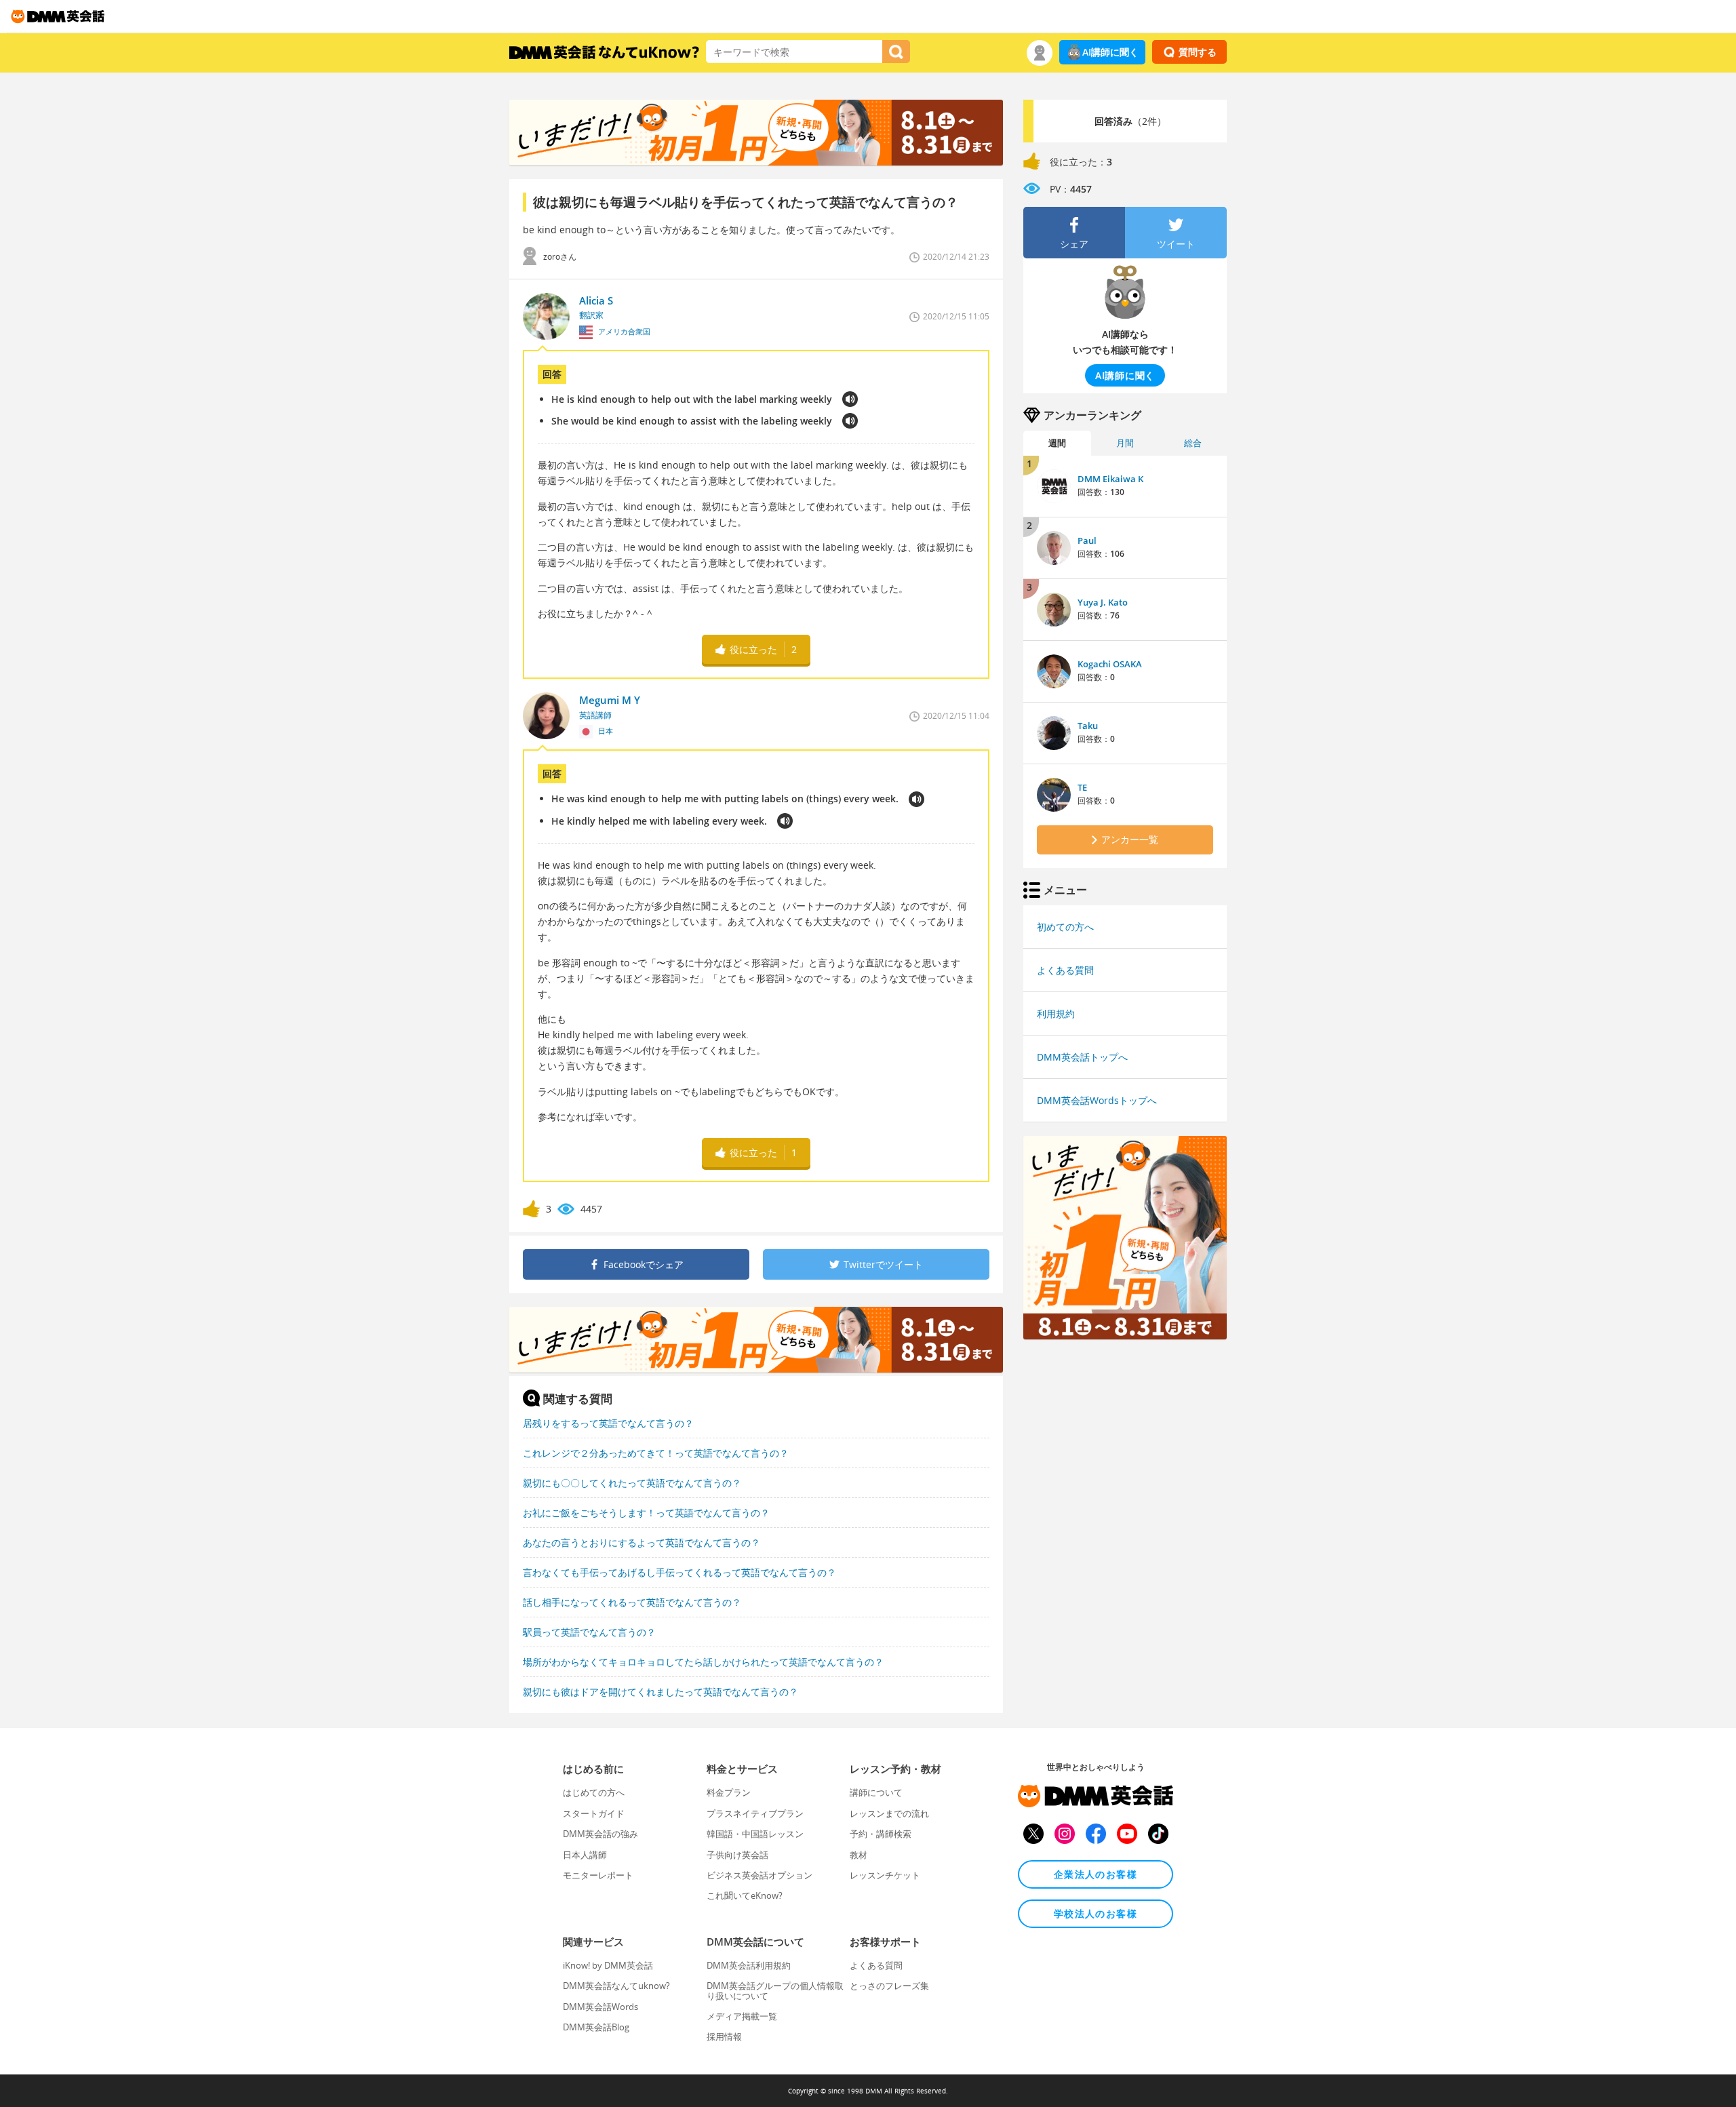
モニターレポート (598, 1875)
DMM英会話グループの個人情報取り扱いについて (775, 1990)
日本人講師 (585, 1855)
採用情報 (724, 2036)
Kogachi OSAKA (1110, 664)
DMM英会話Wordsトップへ (1097, 1100)
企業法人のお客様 (1096, 1874)
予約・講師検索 (881, 1834)
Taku (1088, 726)
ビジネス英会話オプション (759, 1875)
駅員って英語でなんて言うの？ (589, 1632)
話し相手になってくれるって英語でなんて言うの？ (632, 1602)
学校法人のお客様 (1096, 1913)
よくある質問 (1065, 970)
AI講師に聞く (1110, 52)
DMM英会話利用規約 (749, 1965)
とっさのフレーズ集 (889, 1986)
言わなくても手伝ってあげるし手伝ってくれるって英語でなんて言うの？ (679, 1572)
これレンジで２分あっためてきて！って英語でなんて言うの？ (656, 1453)
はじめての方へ (594, 1792)
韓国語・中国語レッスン (755, 1834)
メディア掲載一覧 (742, 2016)
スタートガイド (594, 1813)
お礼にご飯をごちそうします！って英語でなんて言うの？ (646, 1513)
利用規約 (1056, 1013)
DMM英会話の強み (600, 1834)
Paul (1087, 540)
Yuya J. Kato (1103, 602)
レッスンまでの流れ (889, 1813)
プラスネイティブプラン (755, 1813)
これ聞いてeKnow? (745, 1895)
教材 (859, 1855)
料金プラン (729, 1792)
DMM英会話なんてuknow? (616, 1986)
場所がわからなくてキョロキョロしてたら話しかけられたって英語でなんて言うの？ (703, 1662)
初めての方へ (1065, 927)
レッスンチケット (885, 1875)
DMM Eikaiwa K (1110, 479)
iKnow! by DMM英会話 (608, 1965)
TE (1082, 787)
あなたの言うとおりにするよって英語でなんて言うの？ (642, 1542)
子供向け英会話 (737, 1855)
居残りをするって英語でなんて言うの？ (608, 1423)
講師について (876, 1792)
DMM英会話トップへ (1082, 1057)
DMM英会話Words (600, 2007)
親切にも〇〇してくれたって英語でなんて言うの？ (632, 1483)
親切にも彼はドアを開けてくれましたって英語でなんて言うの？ (660, 1692)
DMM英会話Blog (596, 2027)
